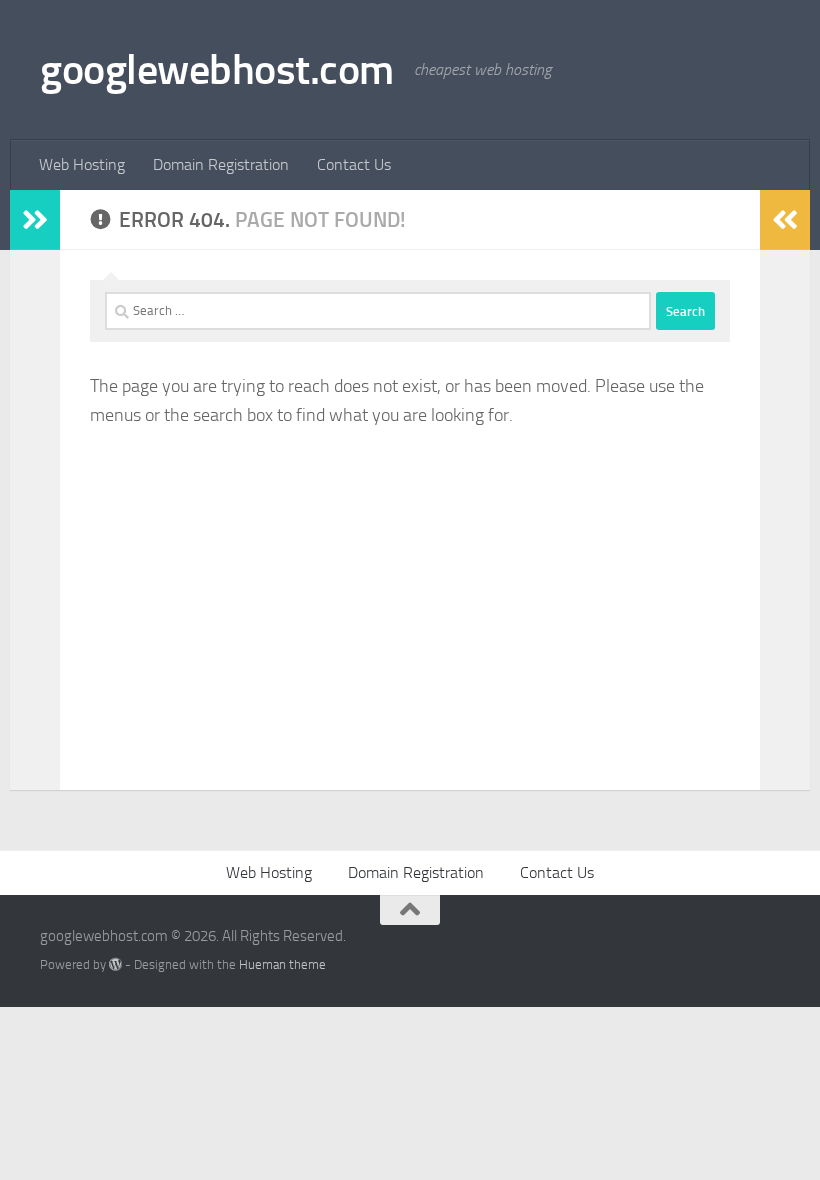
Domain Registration (221, 164)
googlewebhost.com (217, 70)
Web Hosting (82, 164)
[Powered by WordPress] (115, 964)
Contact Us (354, 164)
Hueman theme (282, 964)
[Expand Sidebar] (35, 220)
